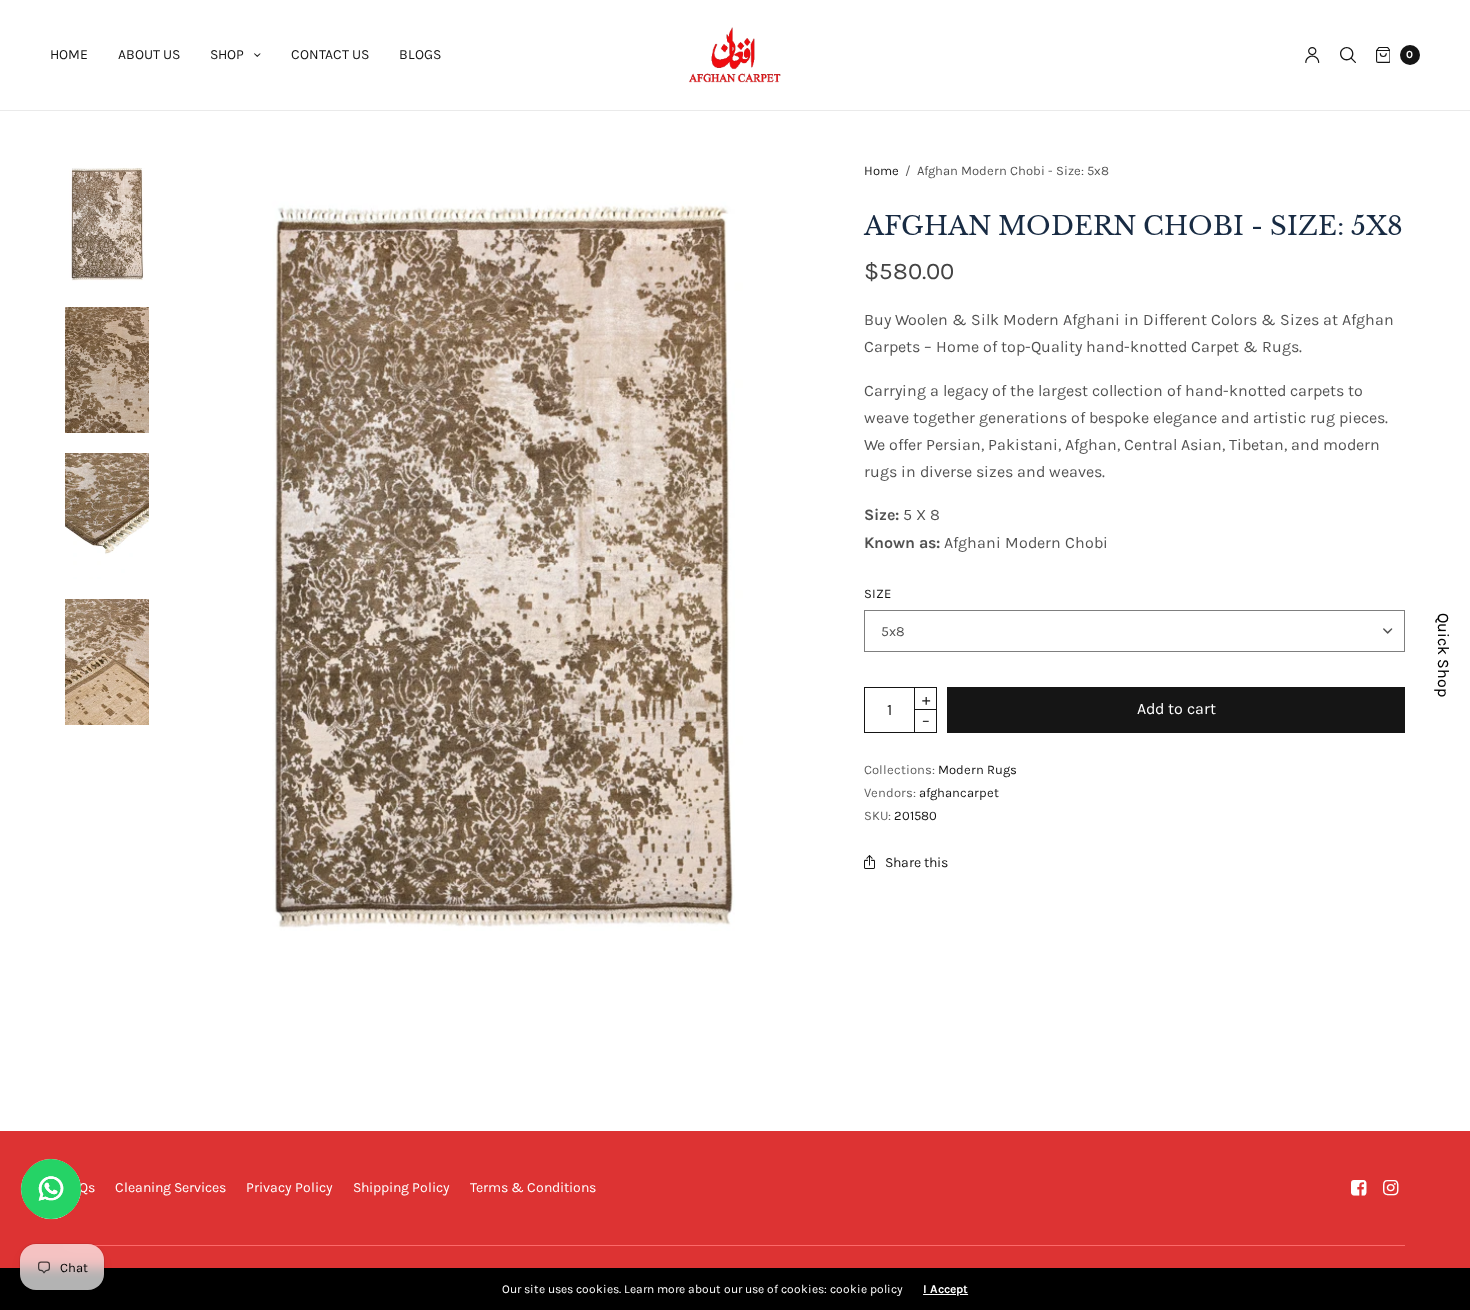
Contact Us (330, 54)
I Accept (945, 1289)
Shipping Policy (401, 1187)
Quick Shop (1443, 655)
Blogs (420, 54)
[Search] (1348, 55)
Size (877, 593)
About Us (149, 54)
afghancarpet (959, 792)
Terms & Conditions (533, 1187)
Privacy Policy (289, 1187)
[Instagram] (1391, 1188)
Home (69, 54)
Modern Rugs (977, 769)
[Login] (1312, 55)
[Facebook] (1359, 1188)
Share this (916, 862)
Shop (227, 54)
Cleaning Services (170, 1187)
